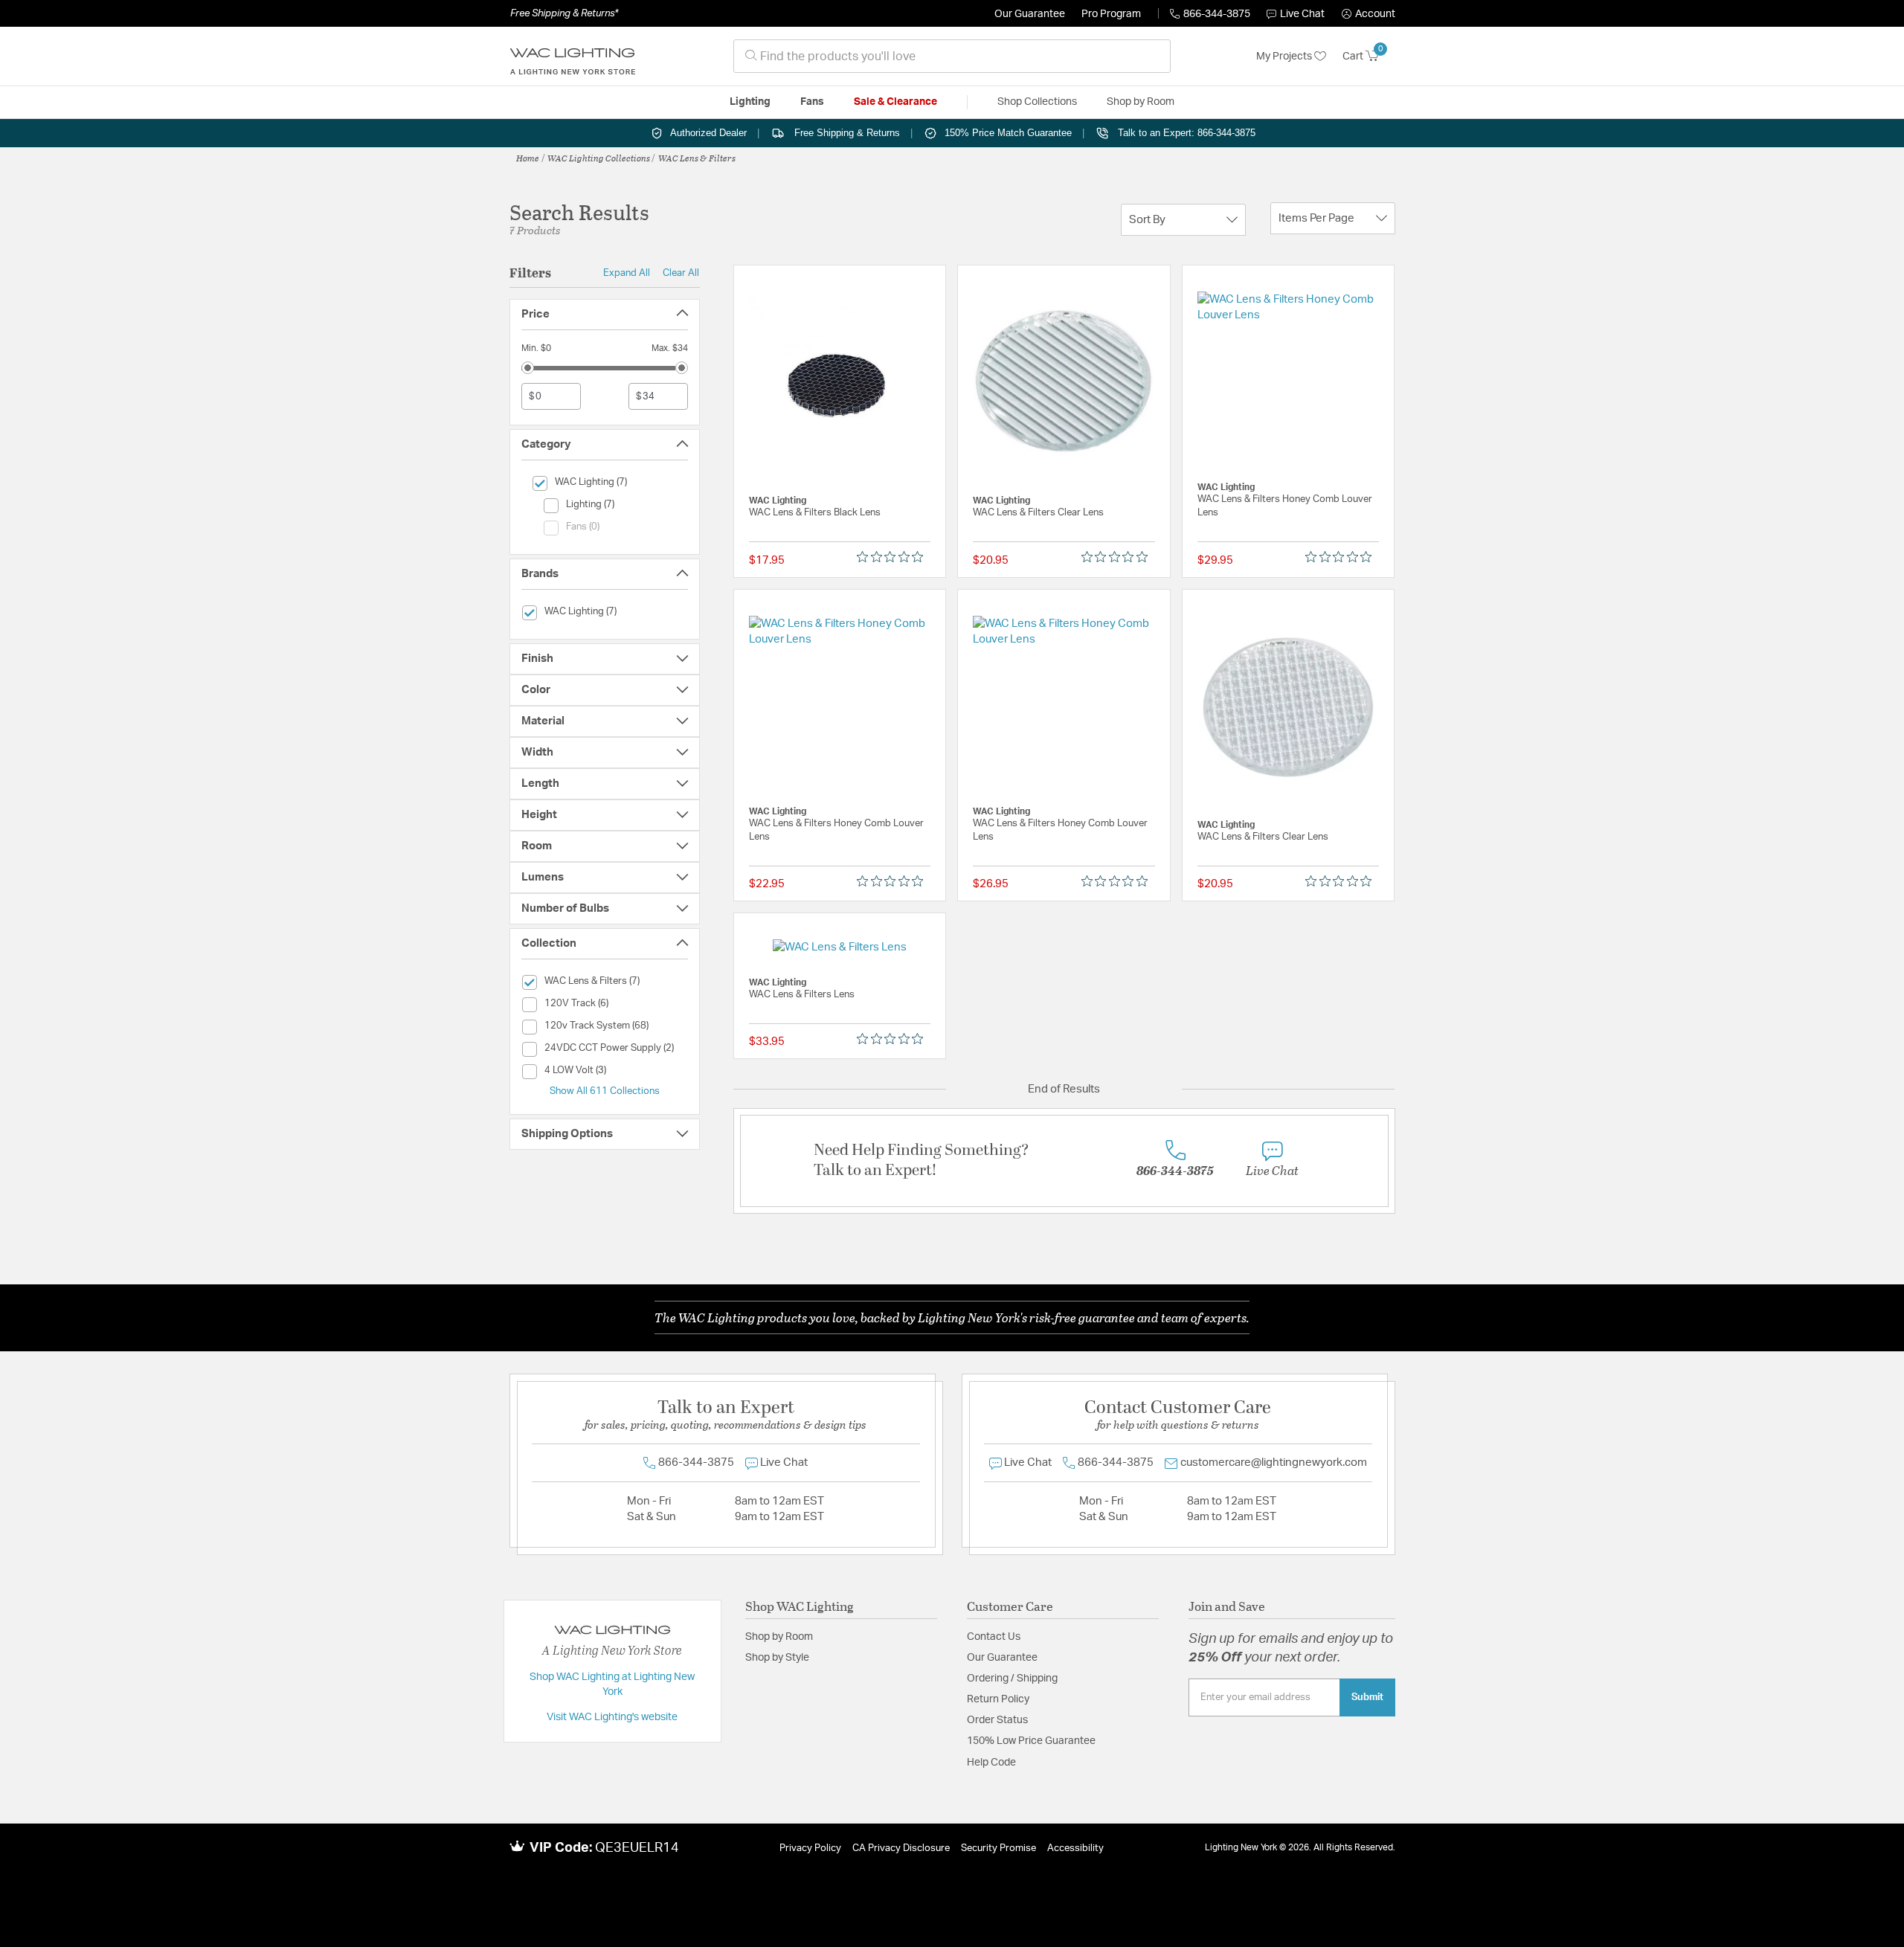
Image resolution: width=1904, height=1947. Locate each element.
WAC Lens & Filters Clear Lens (1038, 513)
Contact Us (994, 1637)
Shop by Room (779, 1637)
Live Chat (1302, 14)
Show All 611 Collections (605, 1091)
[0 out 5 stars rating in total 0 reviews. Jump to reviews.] (894, 557)
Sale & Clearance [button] (895, 102)
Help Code (991, 1763)
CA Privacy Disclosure (901, 1848)
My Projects (1285, 57)
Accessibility (1075, 1848)
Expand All (627, 273)
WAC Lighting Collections (599, 158)
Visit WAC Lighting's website (612, 1717)
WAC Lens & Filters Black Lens (815, 513)
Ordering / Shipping (1012, 1679)
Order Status (997, 1720)
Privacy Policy (810, 1848)
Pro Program (1111, 14)
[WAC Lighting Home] (573, 57)
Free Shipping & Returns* (564, 13)
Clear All (681, 273)
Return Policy (998, 1699)
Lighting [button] (750, 102)
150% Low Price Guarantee (1031, 1741)
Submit (1367, 1697)
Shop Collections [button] (1037, 102)
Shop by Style (777, 1658)
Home (528, 158)
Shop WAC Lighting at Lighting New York (612, 1684)
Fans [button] (812, 102)
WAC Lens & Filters (697, 158)
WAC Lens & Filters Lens (802, 995)
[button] (1368, 14)
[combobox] (952, 56)
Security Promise (998, 1848)
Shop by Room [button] (1141, 102)
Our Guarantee (1030, 14)
